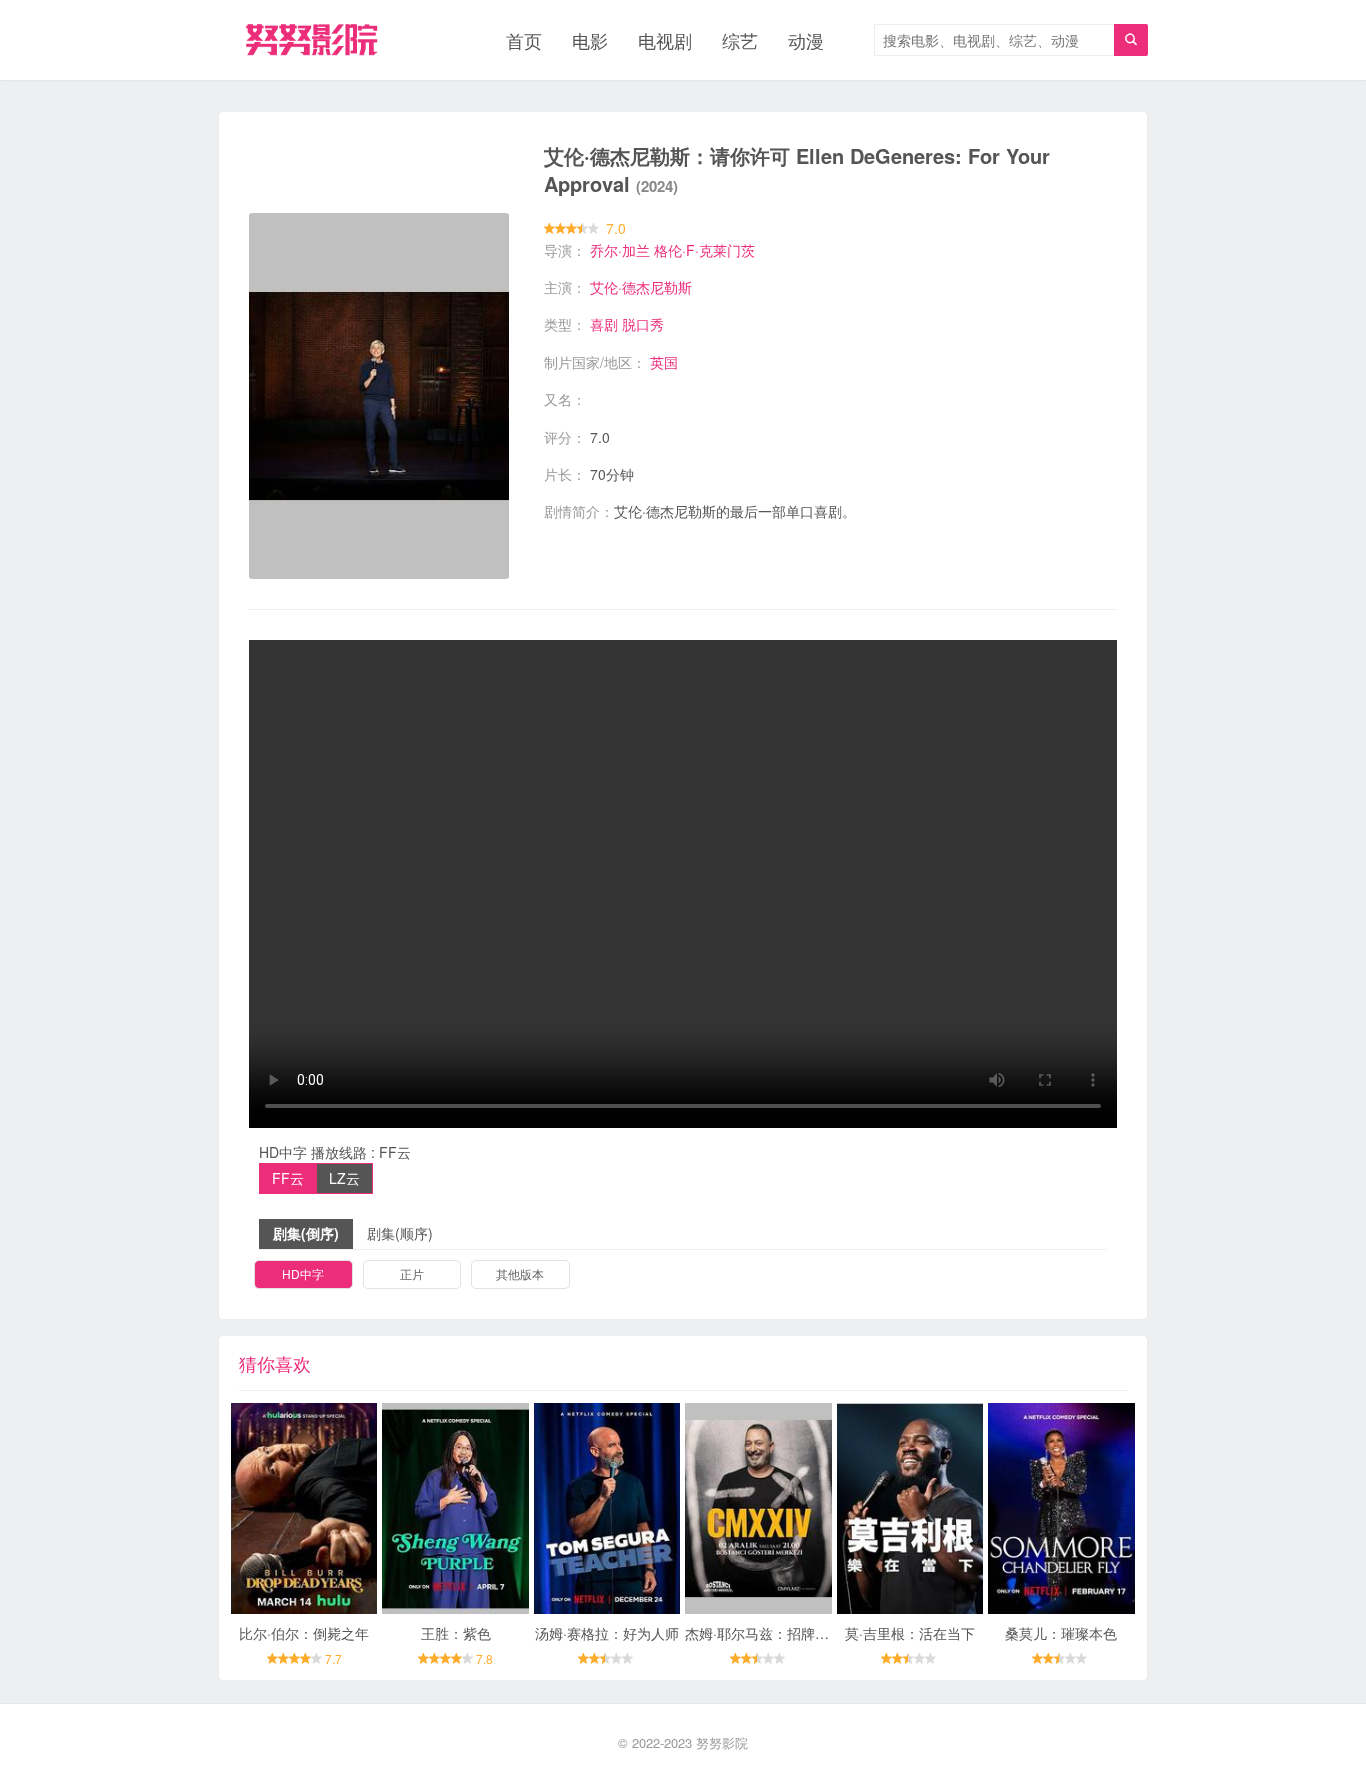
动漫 (806, 40)
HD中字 (303, 1273)
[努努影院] (311, 40)
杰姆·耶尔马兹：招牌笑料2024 (780, 1633)
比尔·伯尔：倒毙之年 (304, 1633)
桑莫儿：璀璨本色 (1061, 1633)
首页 (524, 40)
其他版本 (520, 1273)
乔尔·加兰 (620, 250)
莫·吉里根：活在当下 (910, 1633)
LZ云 (344, 1178)
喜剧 (604, 324)
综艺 (740, 40)
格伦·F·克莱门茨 (704, 250)
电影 (590, 40)
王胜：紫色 (456, 1633)
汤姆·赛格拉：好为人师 (607, 1633)
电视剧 (665, 40)
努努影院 (722, 1742)
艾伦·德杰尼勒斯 (641, 287)
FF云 (288, 1178)
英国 (664, 362)
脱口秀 (643, 324)
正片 (412, 1273)
